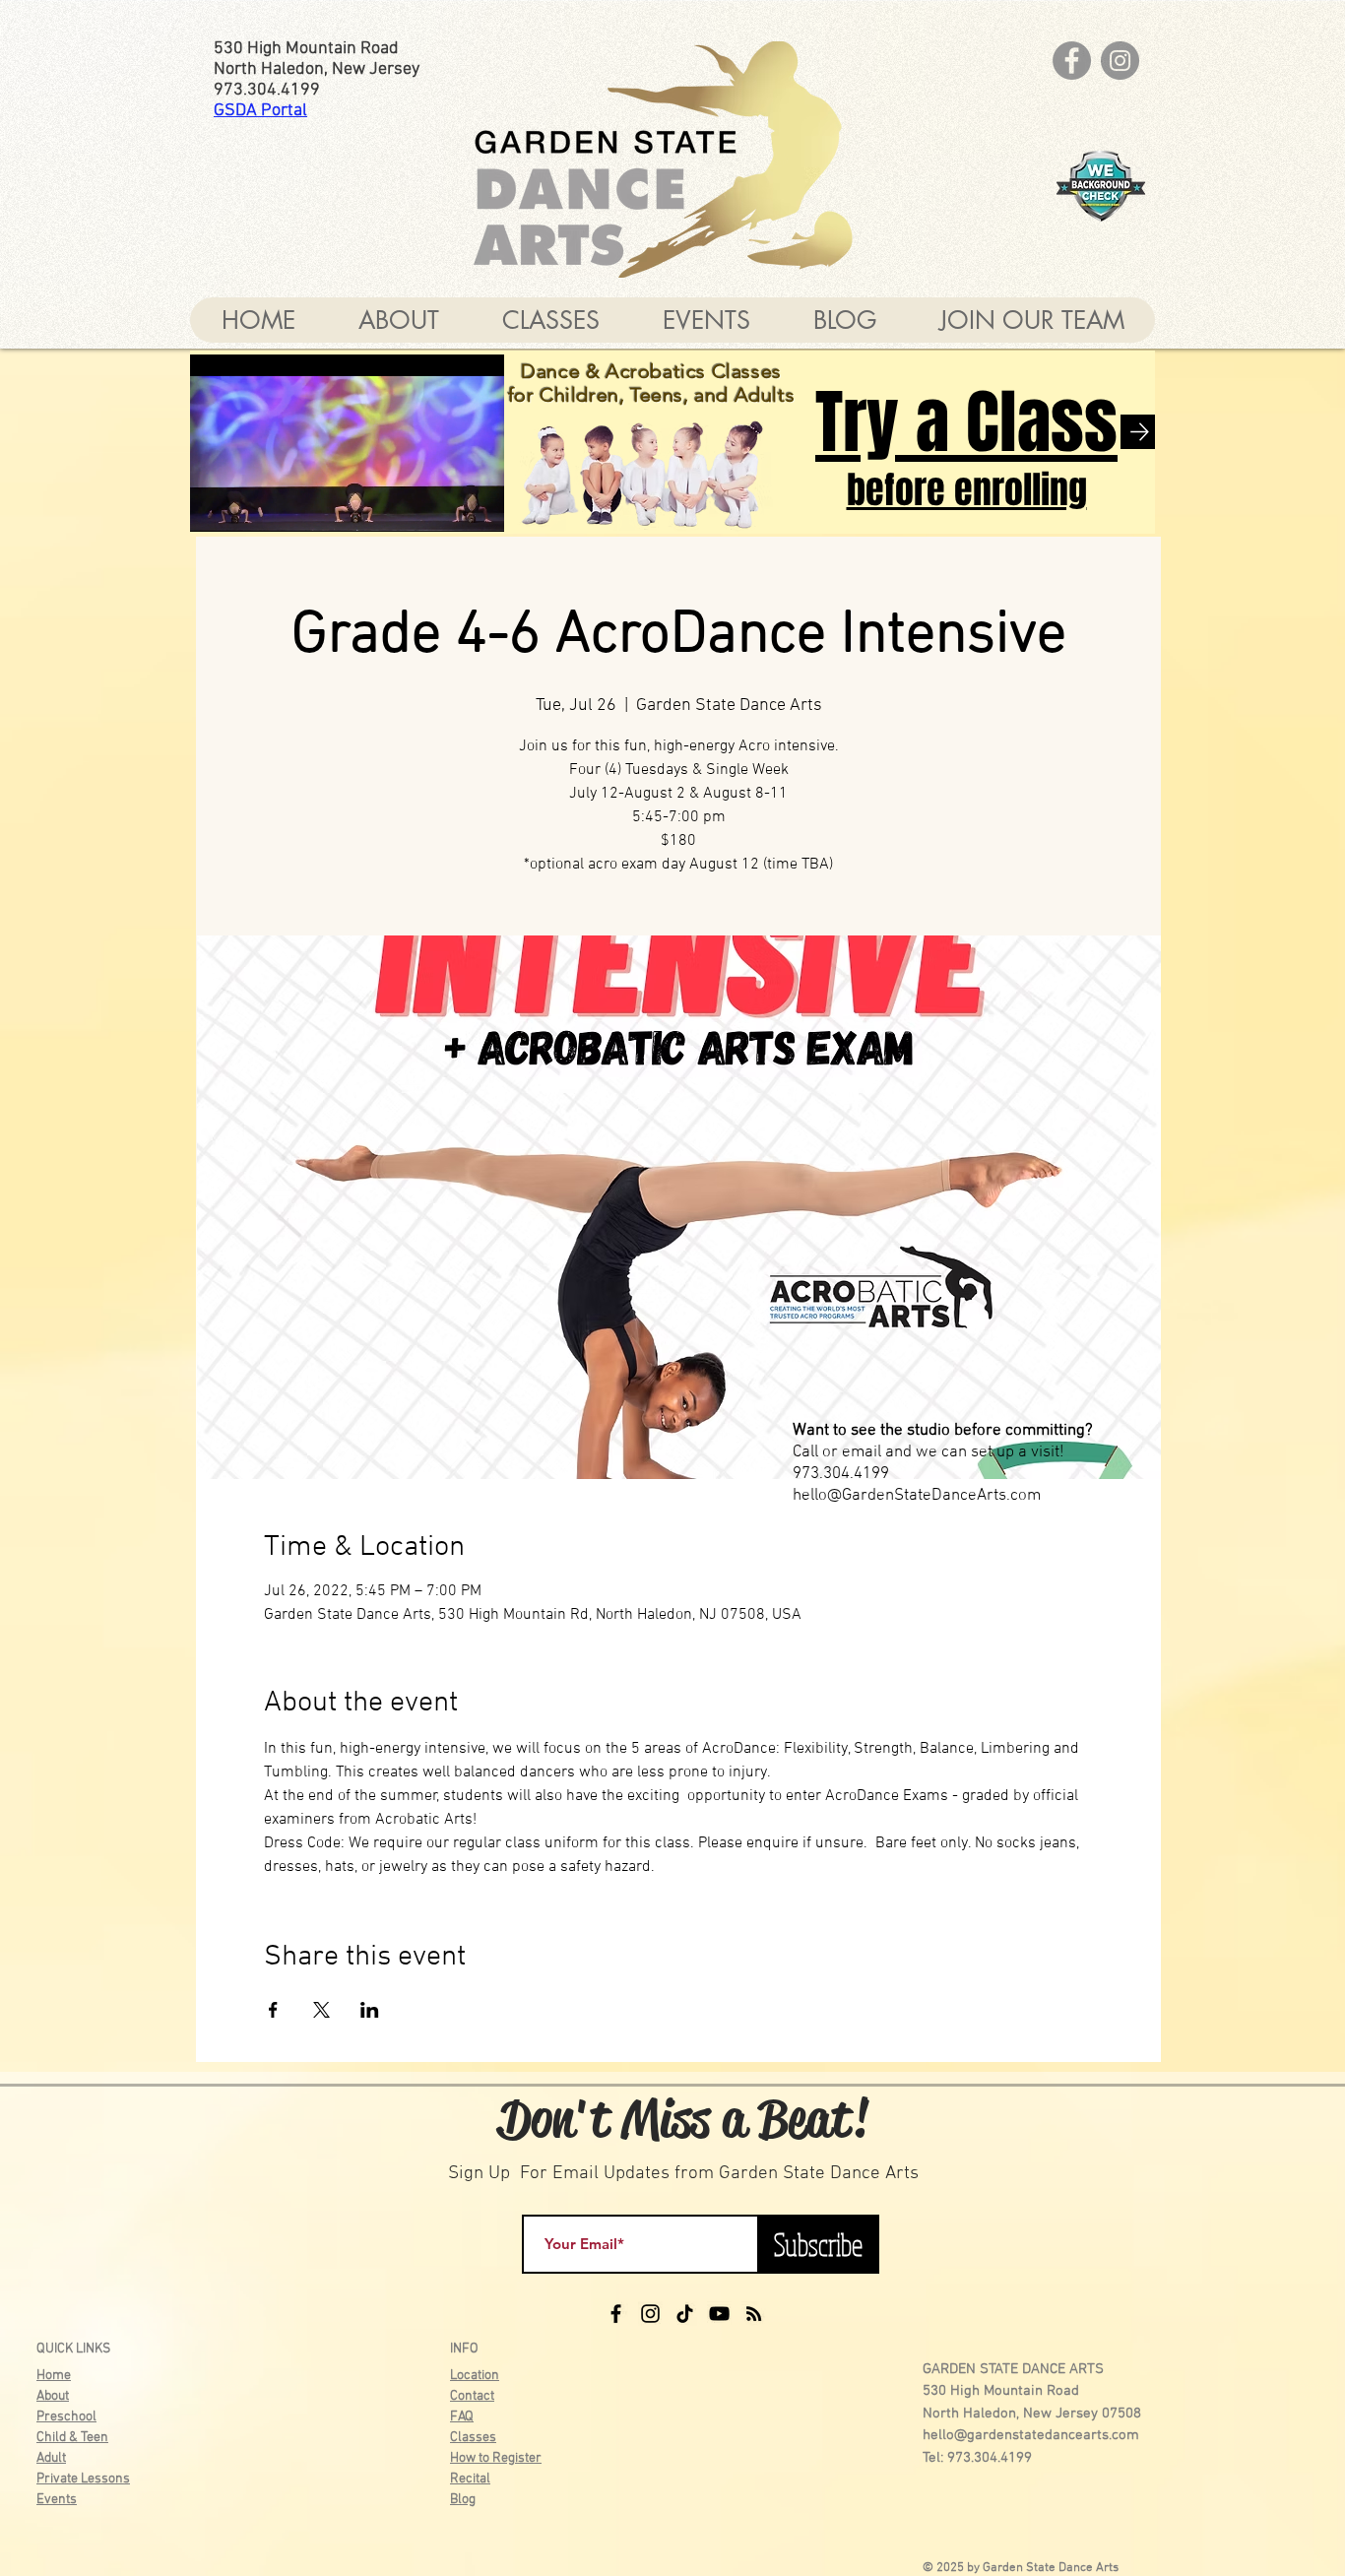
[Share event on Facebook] (273, 2010)
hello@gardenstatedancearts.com (1031, 2435)
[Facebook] (1072, 61)
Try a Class (966, 422)
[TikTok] (685, 2314)
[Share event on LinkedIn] (370, 2010)
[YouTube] (719, 2314)
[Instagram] (1120, 61)
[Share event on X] (321, 2010)
